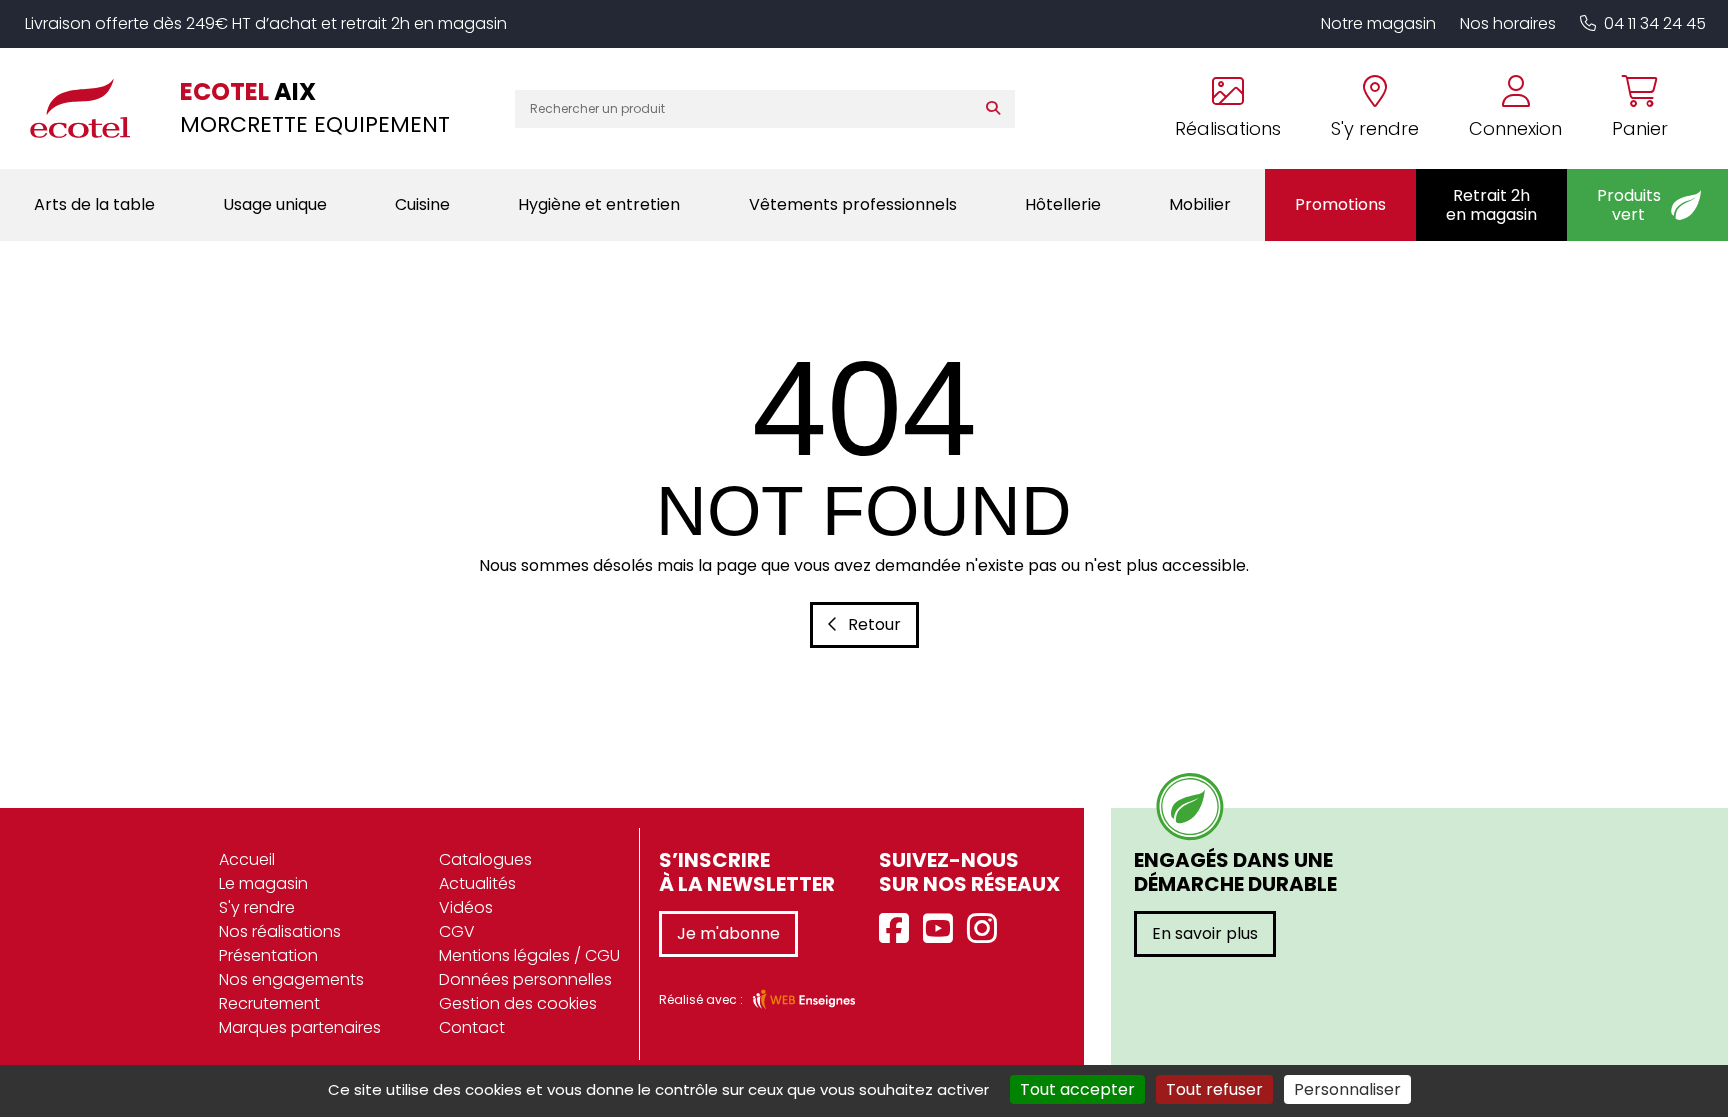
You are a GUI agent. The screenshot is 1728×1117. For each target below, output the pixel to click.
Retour (874, 624)
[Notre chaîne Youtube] (943, 929)
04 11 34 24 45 (1655, 23)
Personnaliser (1347, 1089)
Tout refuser (1214, 1089)
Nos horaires (1508, 23)
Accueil (247, 859)
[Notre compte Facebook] (899, 929)
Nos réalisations (280, 931)
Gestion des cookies (518, 1003)
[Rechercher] (997, 109)
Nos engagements (291, 979)
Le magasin (263, 883)
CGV (457, 931)
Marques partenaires (300, 1027)
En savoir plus (1205, 933)
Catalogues (485, 859)
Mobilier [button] (1200, 204)
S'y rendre (257, 907)
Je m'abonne (728, 933)
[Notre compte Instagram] (987, 929)
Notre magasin (1378, 23)
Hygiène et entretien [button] (599, 204)
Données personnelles (525, 979)
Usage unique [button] (275, 204)
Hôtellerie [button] (1063, 204)
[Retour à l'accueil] (90, 108)
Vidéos (466, 907)
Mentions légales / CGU (529, 955)
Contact (472, 1027)
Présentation (268, 955)
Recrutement (269, 1003)
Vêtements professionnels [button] (853, 204)
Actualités (477, 883)
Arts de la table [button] (94, 204)
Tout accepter (1077, 1089)
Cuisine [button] (422, 204)
